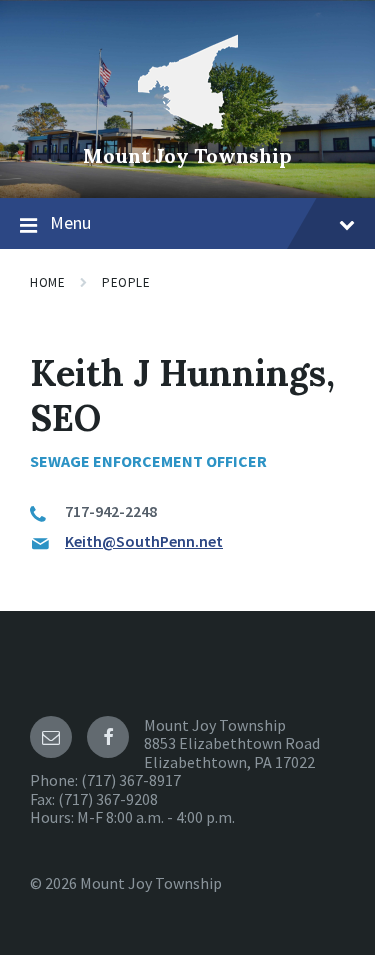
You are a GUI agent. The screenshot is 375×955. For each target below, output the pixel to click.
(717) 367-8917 (131, 780)
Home (47, 282)
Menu (70, 222)
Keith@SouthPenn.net (144, 541)
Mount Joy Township (187, 155)
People (126, 282)
